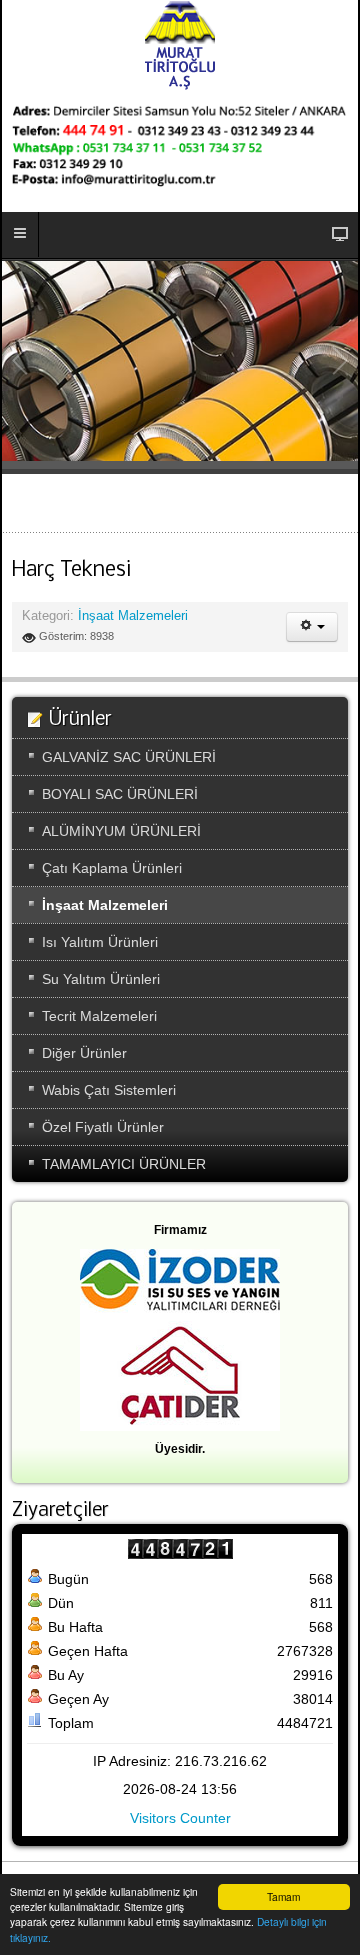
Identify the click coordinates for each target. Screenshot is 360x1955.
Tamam (283, 1896)
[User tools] (312, 627)
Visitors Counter (180, 1818)
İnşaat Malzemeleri (133, 616)
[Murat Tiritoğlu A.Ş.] (180, 45)
